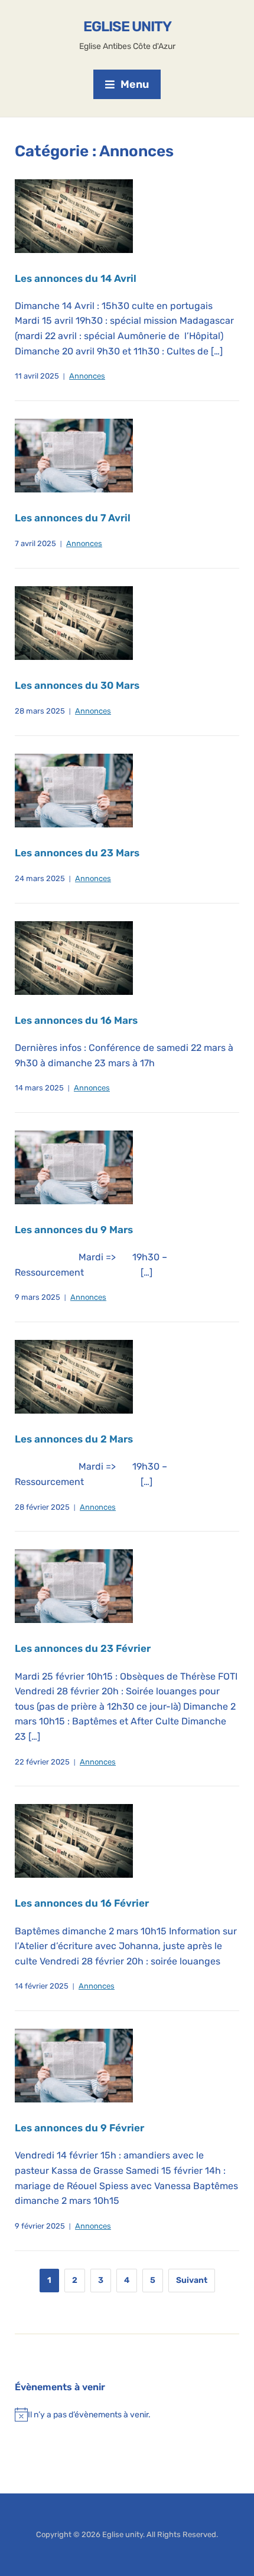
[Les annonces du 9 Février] (74, 2065)
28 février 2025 (42, 1507)
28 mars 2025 (40, 711)
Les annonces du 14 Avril (76, 278)
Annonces (87, 376)
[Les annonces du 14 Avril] (74, 216)
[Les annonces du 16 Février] (74, 1841)
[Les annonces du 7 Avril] (74, 455)
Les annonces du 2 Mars (74, 1439)
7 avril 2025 (35, 543)
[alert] (127, 2414)
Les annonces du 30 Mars (77, 685)
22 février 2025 (42, 1762)
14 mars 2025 (39, 1088)
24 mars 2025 (40, 878)
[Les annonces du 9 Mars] (74, 1167)
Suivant (192, 2280)
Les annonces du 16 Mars (76, 1020)
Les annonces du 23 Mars (77, 853)
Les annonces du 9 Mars (74, 1230)
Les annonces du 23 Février (83, 1648)
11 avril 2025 (37, 376)
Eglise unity (127, 27)
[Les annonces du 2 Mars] (74, 1376)
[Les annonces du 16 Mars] (74, 957)
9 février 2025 (40, 2226)
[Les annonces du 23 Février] (74, 1586)
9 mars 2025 (38, 1297)
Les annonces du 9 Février (79, 2128)
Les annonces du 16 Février (82, 1903)
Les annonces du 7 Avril (73, 518)
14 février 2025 (42, 1986)
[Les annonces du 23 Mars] (74, 790)
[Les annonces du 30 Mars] (74, 622)
